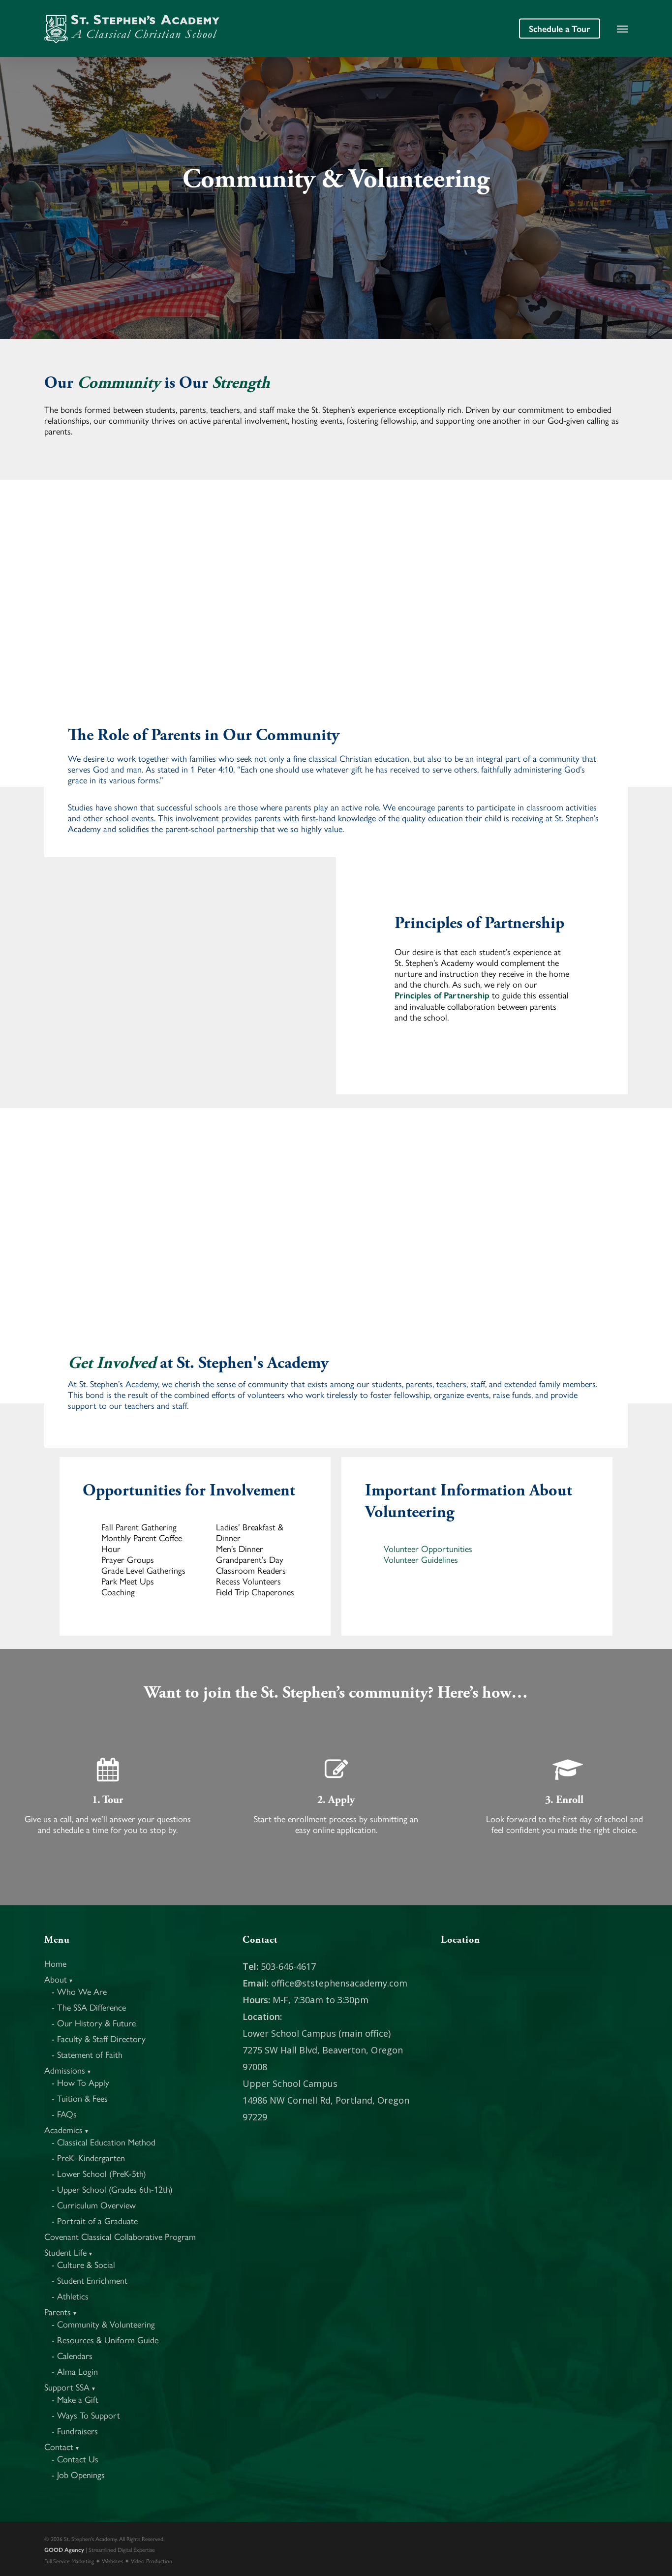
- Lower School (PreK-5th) (99, 2173)
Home (55, 1963)
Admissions (68, 2070)
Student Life (69, 2252)
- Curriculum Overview (94, 2205)
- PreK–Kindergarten (88, 2157)
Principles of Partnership (442, 995)
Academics (67, 2129)
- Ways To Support (86, 2415)
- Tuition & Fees (80, 2098)
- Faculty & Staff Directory (99, 2038)
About (59, 1979)
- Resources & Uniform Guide (105, 2340)
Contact (62, 2446)
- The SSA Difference (89, 2007)
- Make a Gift (75, 2399)
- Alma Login (75, 2371)
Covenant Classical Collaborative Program (120, 2236)
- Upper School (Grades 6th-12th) (112, 2189)
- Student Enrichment (90, 2280)
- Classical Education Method (104, 2142)
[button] (622, 29)
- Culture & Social (83, 2264)
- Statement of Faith (87, 2054)
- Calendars (72, 2355)
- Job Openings (78, 2474)
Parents (61, 2312)
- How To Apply (80, 2082)
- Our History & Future (94, 2023)
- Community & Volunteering (103, 2324)
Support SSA (70, 2387)
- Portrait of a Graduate (95, 2220)
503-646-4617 (288, 1966)
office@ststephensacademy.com (339, 1983)
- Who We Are (79, 1991)
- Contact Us (75, 2459)
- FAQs (64, 2114)
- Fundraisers (75, 2431)
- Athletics (70, 2296)
